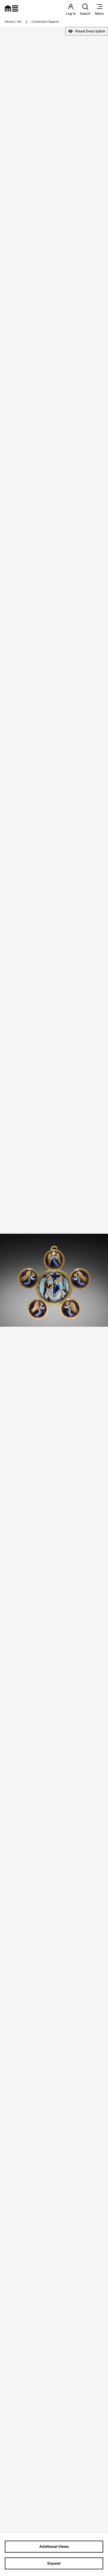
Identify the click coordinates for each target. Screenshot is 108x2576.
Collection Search (45, 22)
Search (85, 13)
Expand (54, 2563)
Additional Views (54, 2546)
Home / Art (13, 22)
